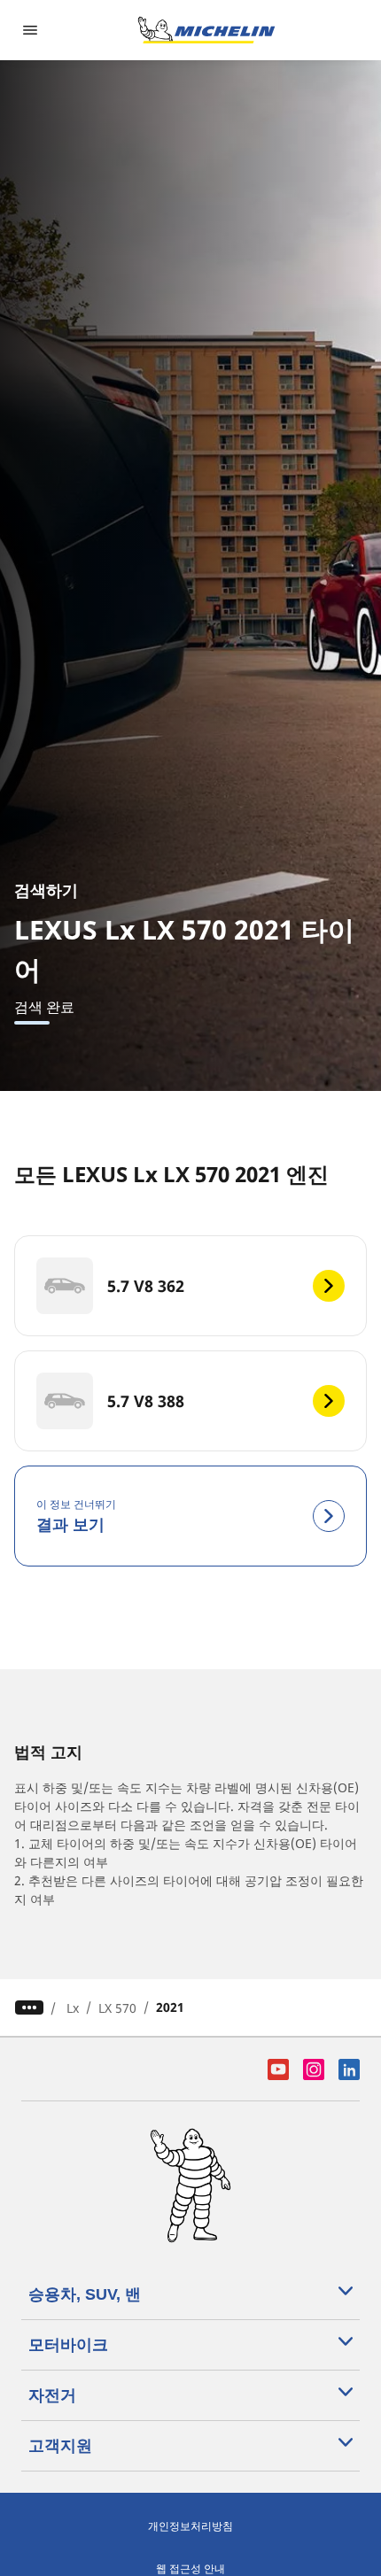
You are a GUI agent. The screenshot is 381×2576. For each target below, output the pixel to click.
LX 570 (117, 2008)
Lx (73, 2008)
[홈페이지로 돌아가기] (206, 30)
